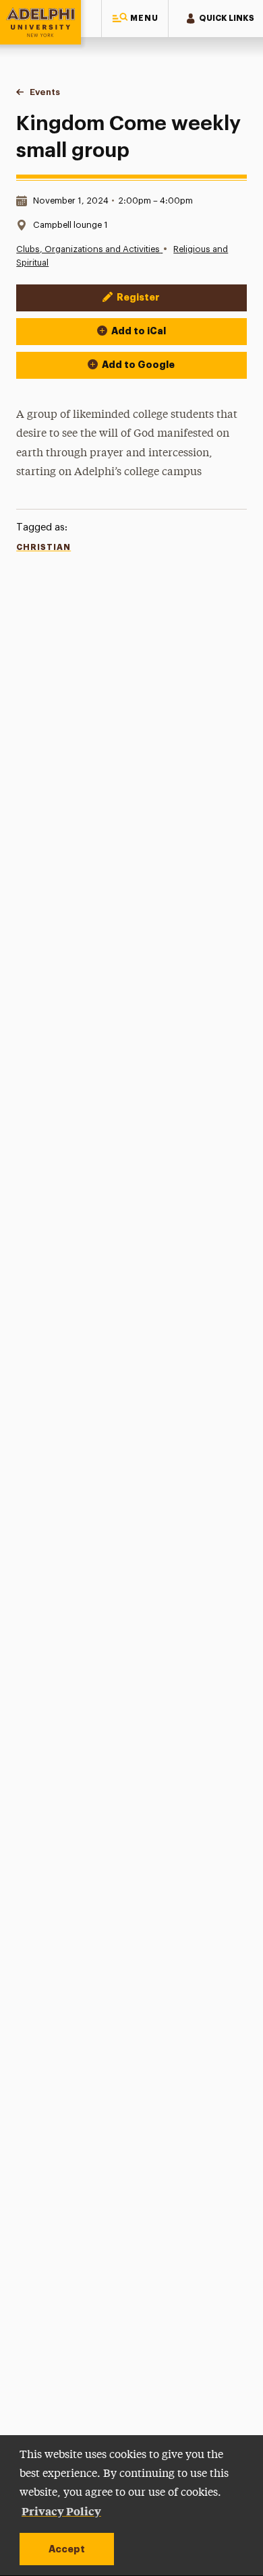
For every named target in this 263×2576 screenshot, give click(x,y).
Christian (43, 547)
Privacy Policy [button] (61, 2511)
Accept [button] (67, 2549)
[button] (135, 19)
